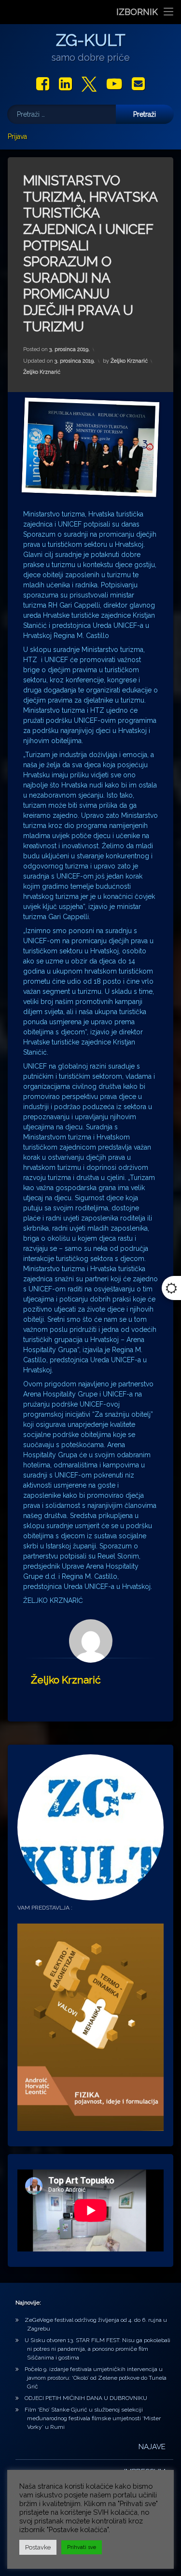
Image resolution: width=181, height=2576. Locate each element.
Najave (152, 2447)
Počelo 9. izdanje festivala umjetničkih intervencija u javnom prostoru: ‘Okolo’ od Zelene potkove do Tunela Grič (96, 2378)
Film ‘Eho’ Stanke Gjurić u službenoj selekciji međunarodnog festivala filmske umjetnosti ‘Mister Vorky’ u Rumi (93, 2418)
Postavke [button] (38, 2547)
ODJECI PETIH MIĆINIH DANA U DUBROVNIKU (86, 2398)
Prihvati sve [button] (82, 2547)
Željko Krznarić (129, 361)
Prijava (17, 136)
